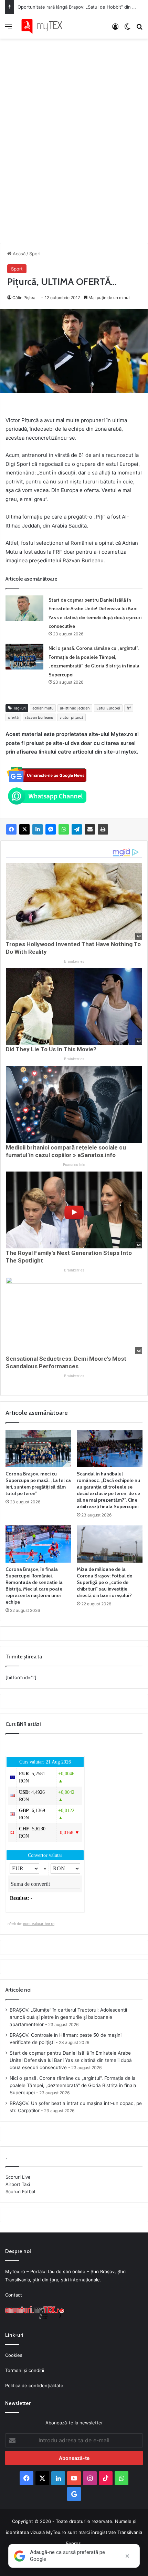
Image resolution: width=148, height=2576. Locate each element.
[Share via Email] (90, 829)
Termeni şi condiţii (25, 2370)
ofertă (13, 717)
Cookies (14, 2355)
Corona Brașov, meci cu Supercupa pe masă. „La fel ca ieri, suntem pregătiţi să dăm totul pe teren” (38, 1484)
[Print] (103, 829)
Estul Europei (108, 708)
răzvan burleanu (39, 717)
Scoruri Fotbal (20, 2191)
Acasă (18, 254)
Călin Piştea (24, 298)
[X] (24, 829)
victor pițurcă (71, 717)
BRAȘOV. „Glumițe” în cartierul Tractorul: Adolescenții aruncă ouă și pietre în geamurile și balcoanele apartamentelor (68, 2017)
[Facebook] (11, 829)
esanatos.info (74, 1165)
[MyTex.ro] (45, 26)
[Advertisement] (74, 134)
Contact (14, 2295)
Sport (35, 254)
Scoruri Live (18, 2177)
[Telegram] (77, 829)
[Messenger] (51, 829)
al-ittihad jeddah (75, 708)
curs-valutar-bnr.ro (39, 1924)
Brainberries (74, 962)
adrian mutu (43, 708)
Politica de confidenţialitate (34, 2385)
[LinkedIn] (38, 829)
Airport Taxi (18, 2184)
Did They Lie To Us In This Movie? (51, 1049)
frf (129, 708)
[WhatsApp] (64, 829)
